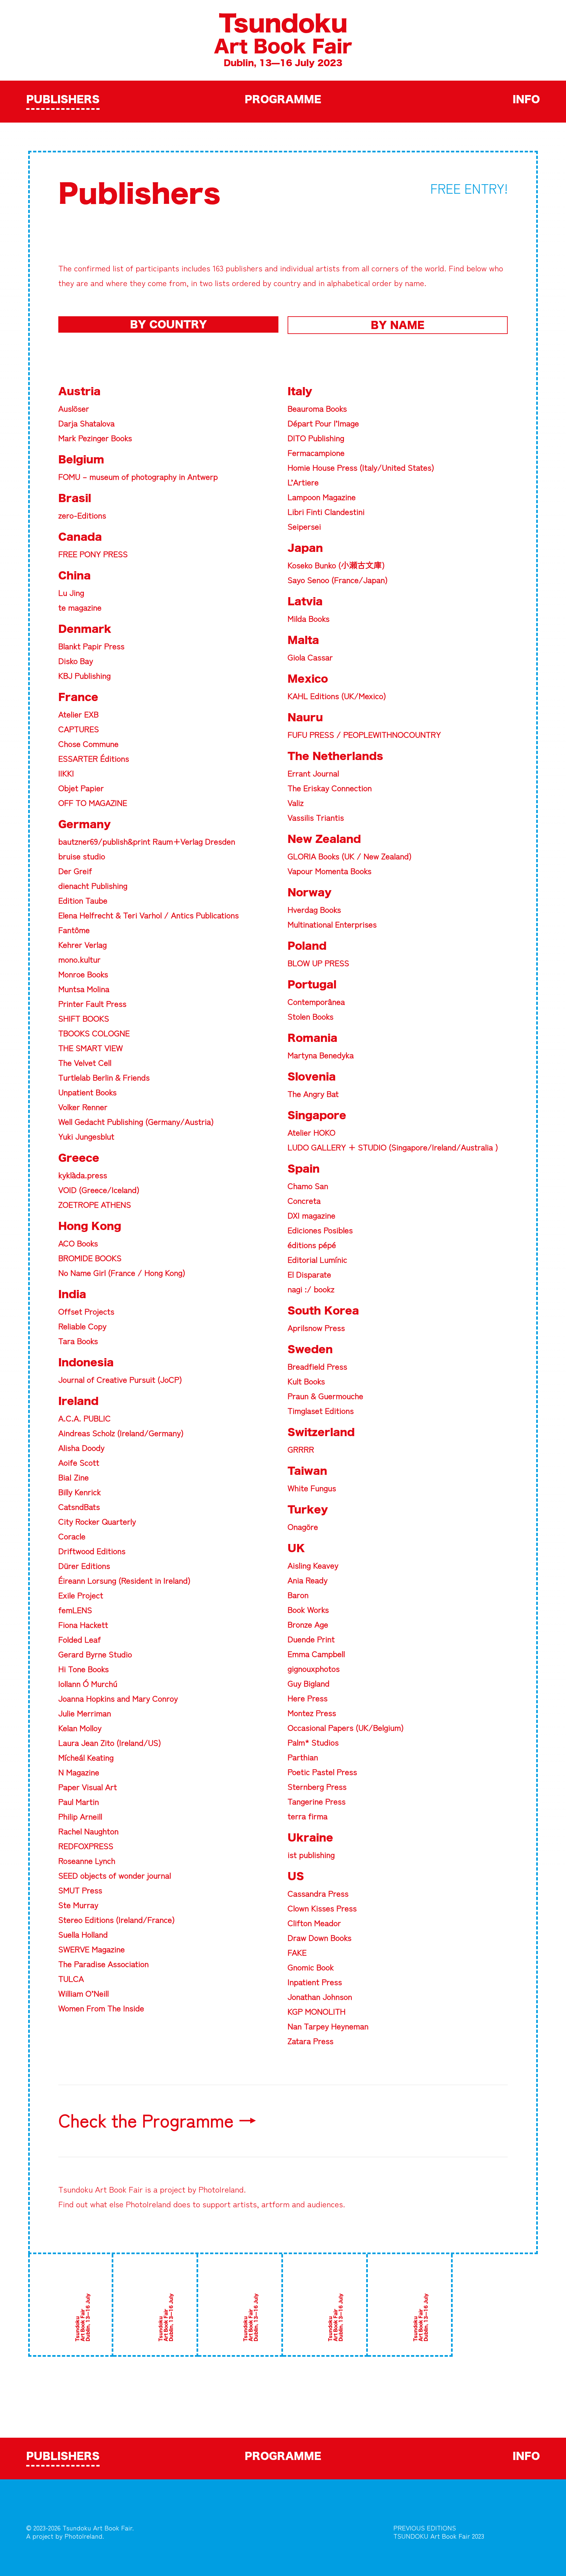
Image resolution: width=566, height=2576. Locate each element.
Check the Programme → (157, 2120)
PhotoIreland (221, 2189)
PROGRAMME (283, 100)
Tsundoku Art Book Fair (101, 2189)
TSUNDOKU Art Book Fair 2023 (439, 2536)
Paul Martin (79, 1801)
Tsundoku (283, 25)
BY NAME (398, 326)
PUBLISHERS (63, 100)
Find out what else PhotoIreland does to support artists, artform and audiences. (202, 2204)
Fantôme (74, 929)
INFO (526, 100)
